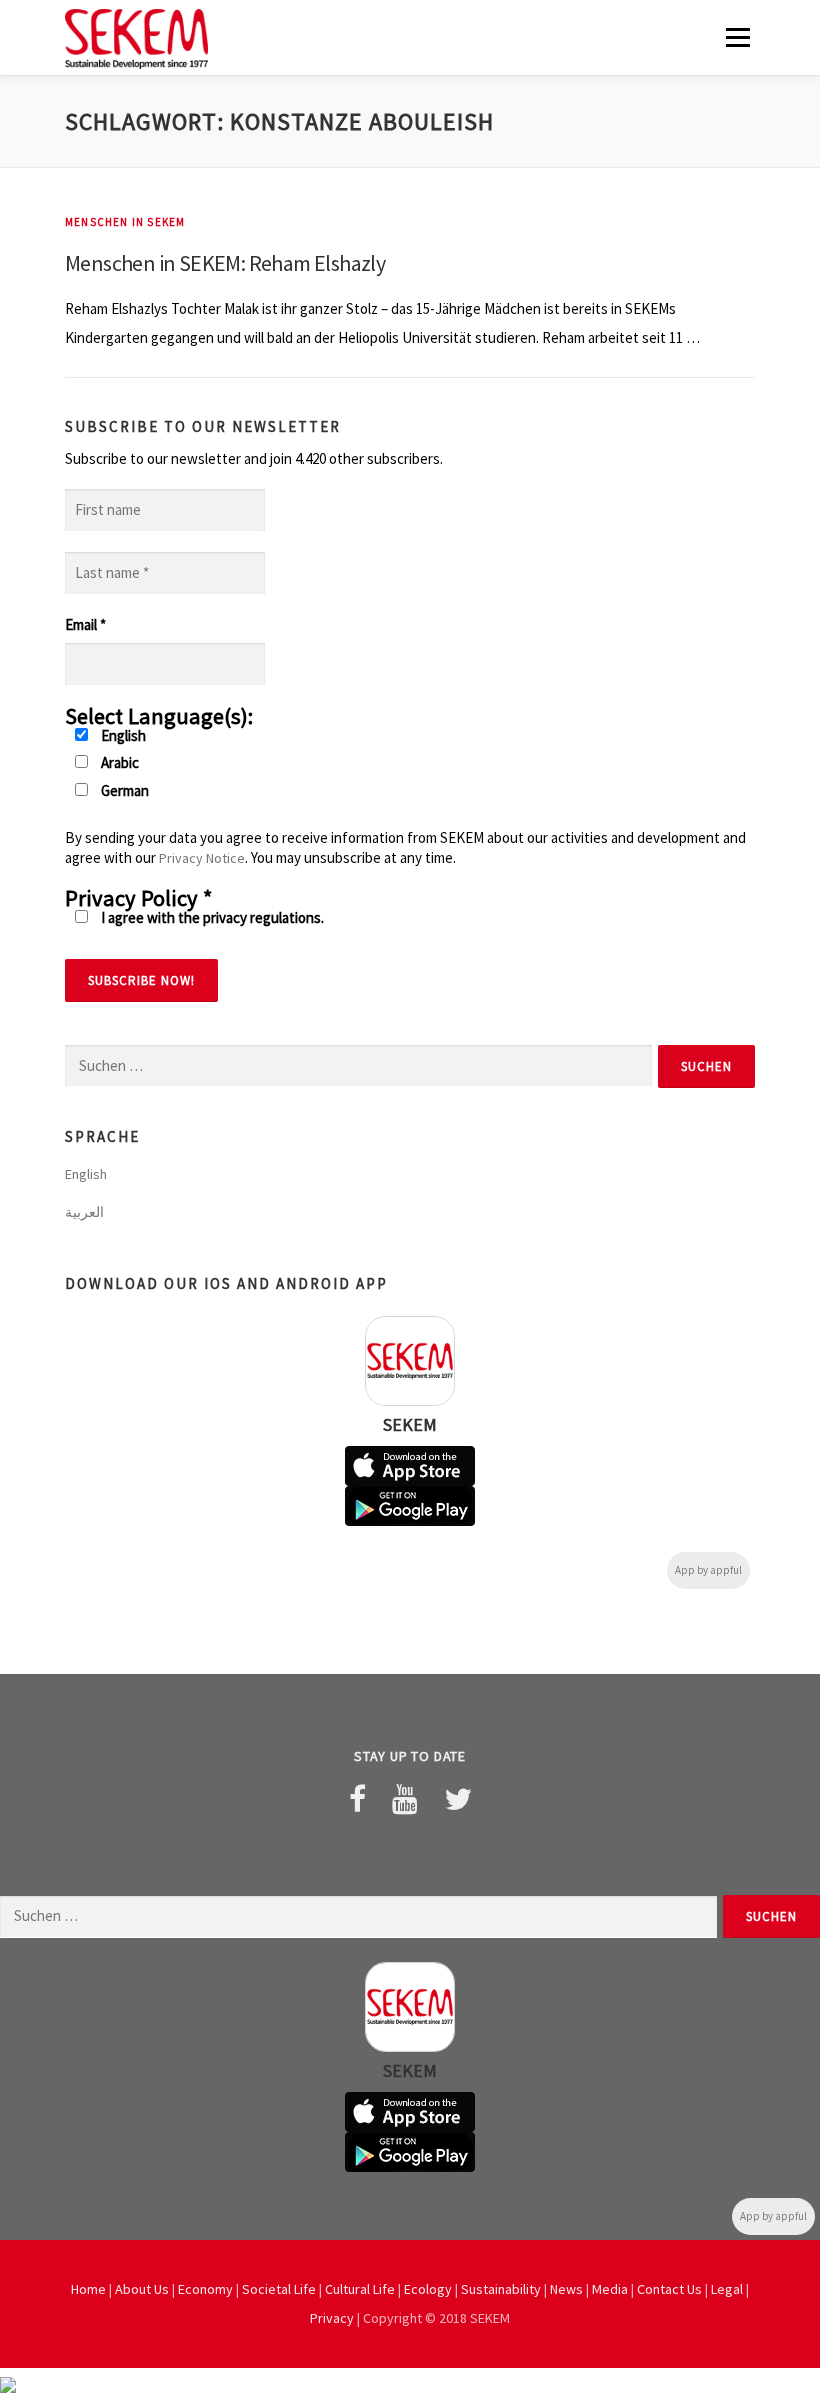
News (566, 2289)
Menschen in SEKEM (125, 222)
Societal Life (279, 2289)
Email (85, 624)
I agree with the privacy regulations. (211, 917)
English (122, 735)
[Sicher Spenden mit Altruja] (8, 2382)
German (123, 790)
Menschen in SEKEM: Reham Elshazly (225, 263)
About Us (142, 2289)
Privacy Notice (202, 858)
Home (88, 2289)
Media (610, 2289)
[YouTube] (405, 1799)
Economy (205, 2289)
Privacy (332, 2318)
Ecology (428, 2289)
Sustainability (501, 2289)
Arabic (118, 762)
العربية (84, 1212)
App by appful (708, 1570)
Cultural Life (360, 2289)
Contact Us (669, 2289)
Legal (727, 2289)
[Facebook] (357, 1799)
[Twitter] (458, 1799)
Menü (737, 37)
